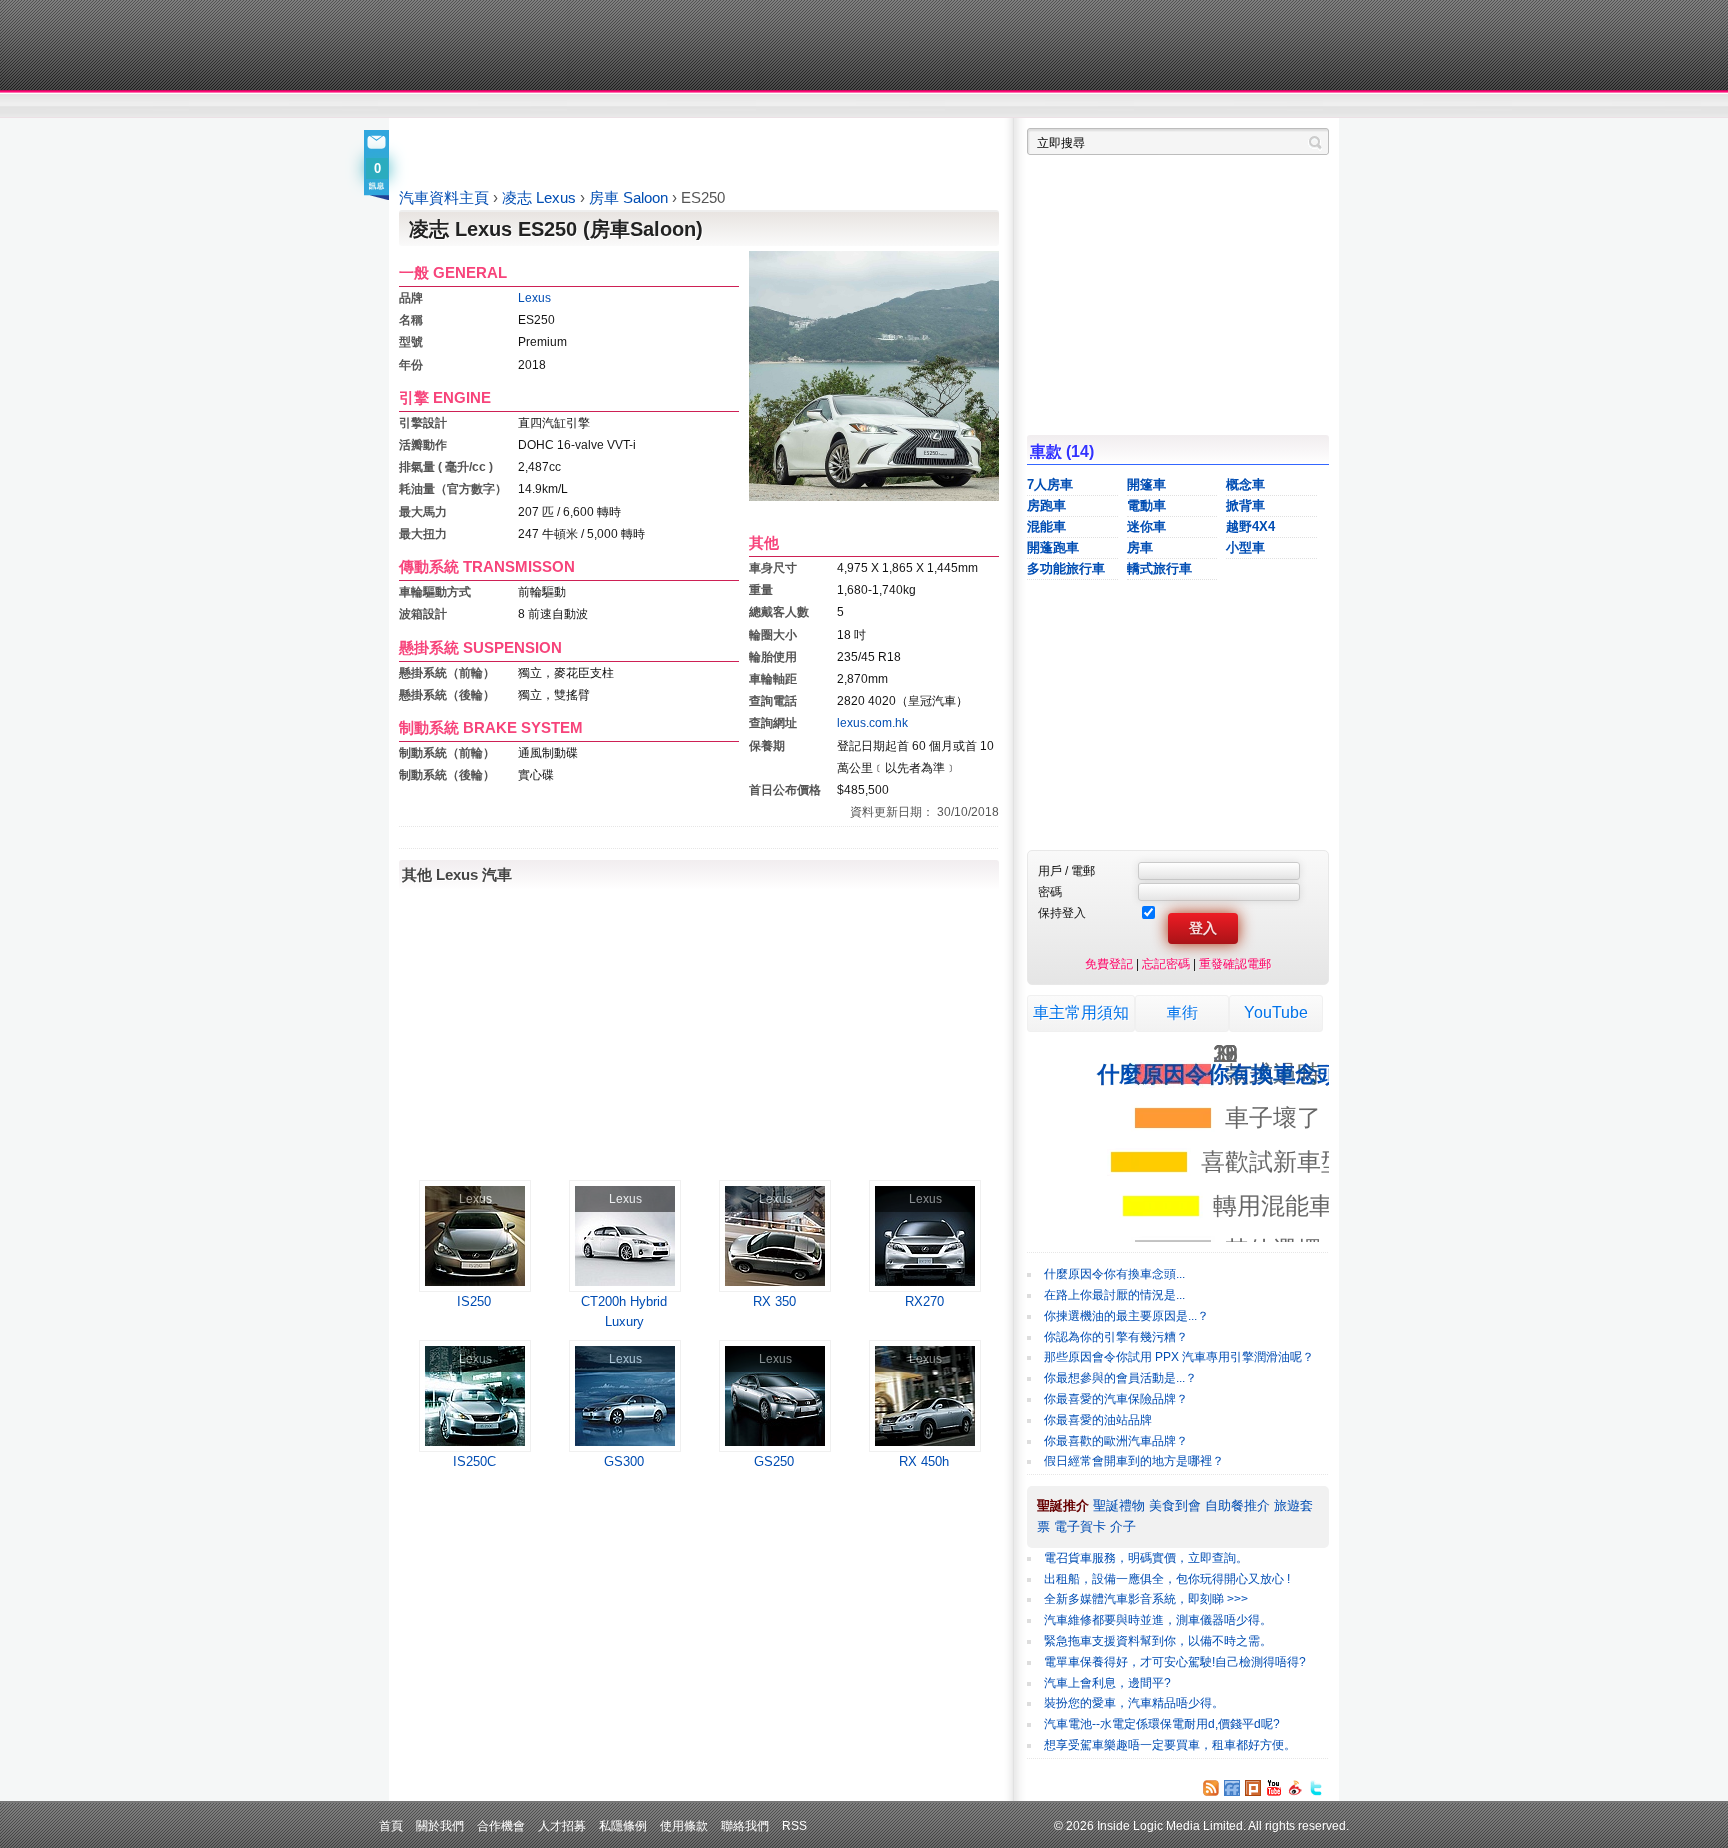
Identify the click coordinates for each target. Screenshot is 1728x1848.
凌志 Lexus (541, 198)
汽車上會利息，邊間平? (1107, 1683)
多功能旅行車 (1066, 568)
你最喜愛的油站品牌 (1098, 1420)
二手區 (1231, 106)
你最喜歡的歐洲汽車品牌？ (1116, 1441)
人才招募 (562, 1825)
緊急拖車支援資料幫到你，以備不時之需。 (1158, 1641)
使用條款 (684, 1825)
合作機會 (501, 1825)
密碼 (1050, 891)
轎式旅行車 (1159, 568)
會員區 (1310, 106)
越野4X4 (1250, 526)
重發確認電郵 (1235, 963)
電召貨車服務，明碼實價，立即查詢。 (1146, 1558)
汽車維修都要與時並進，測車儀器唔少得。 (1158, 1620)
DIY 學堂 (671, 106)
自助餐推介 (1237, 1505)
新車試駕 (513, 106)
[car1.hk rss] (1211, 1788)
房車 (1140, 547)
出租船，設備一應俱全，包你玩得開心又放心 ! (1167, 1579)
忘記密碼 (1166, 963)
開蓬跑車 (1053, 547)
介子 (1123, 1526)
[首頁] (491, 45)
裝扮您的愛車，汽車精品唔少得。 (1134, 1703)
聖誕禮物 (1119, 1505)
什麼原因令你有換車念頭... (1114, 1274)
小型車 (1245, 547)
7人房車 (1050, 484)
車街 (990, 106)
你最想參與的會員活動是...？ (1120, 1378)
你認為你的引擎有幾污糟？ (1116, 1337)
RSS (794, 1825)
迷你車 (1146, 526)
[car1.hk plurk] (1253, 1788)
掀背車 (1245, 505)
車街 (1182, 1012)
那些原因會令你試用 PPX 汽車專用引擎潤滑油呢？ (1179, 1357)
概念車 (1245, 484)
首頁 (391, 1825)
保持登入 (1062, 912)
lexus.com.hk (872, 722)
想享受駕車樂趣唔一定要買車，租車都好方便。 (1170, 1745)
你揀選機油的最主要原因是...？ (1126, 1316)
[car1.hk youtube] (1274, 1788)
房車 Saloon (630, 198)
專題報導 (592, 106)
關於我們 (440, 1825)
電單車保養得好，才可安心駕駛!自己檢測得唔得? (1175, 1662)
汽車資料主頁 (444, 198)
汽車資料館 (1142, 106)
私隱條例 (623, 1825)
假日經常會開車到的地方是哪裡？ (1134, 1461)
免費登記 (1109, 963)
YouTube (1276, 1012)
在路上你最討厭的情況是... (1114, 1295)
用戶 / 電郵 (1066, 870)
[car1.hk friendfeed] (1232, 1788)
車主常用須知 (1081, 1012)
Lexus (534, 297)
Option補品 (762, 106)
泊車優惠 (852, 106)
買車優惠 (929, 106)
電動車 (1146, 505)
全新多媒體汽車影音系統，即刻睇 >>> (1146, 1599)
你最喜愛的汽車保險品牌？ (1116, 1399)
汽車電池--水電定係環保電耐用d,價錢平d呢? (1162, 1724)
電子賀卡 (1080, 1526)
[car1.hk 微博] (1295, 1788)
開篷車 (1146, 484)
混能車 (1046, 526)
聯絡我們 (745, 1825)
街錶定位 (1052, 106)
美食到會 (1175, 1505)
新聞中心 (424, 106)
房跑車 (1046, 505)
